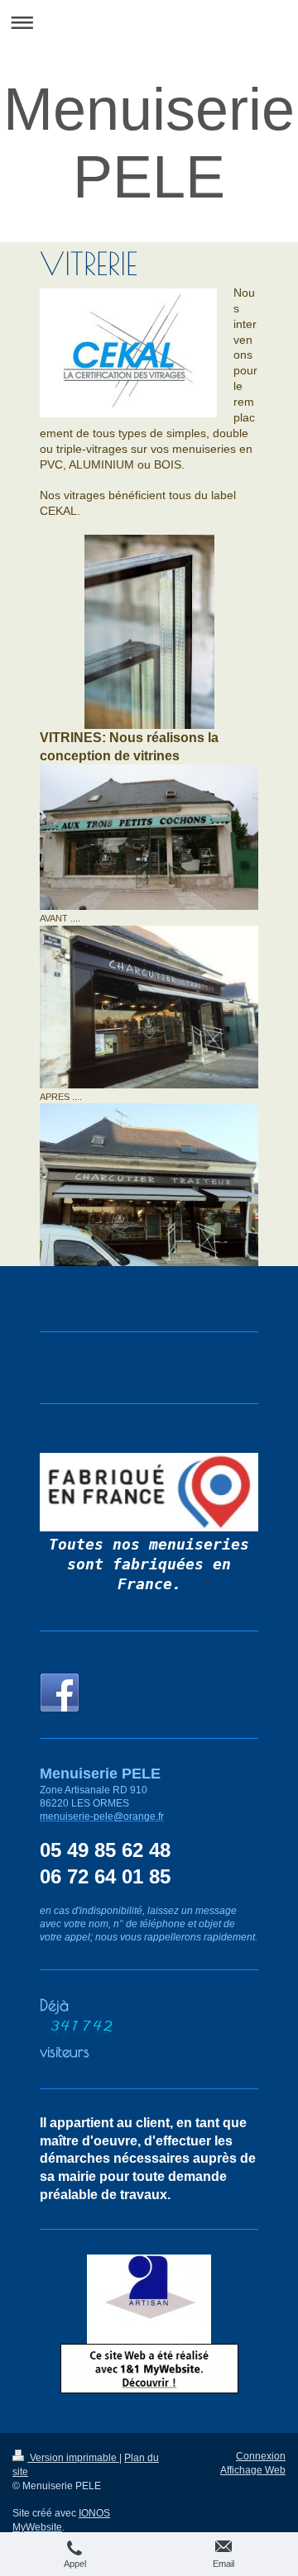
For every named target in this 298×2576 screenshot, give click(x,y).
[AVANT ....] (149, 837)
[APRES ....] (149, 1007)
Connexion (261, 2456)
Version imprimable (73, 2458)
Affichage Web (253, 2470)
